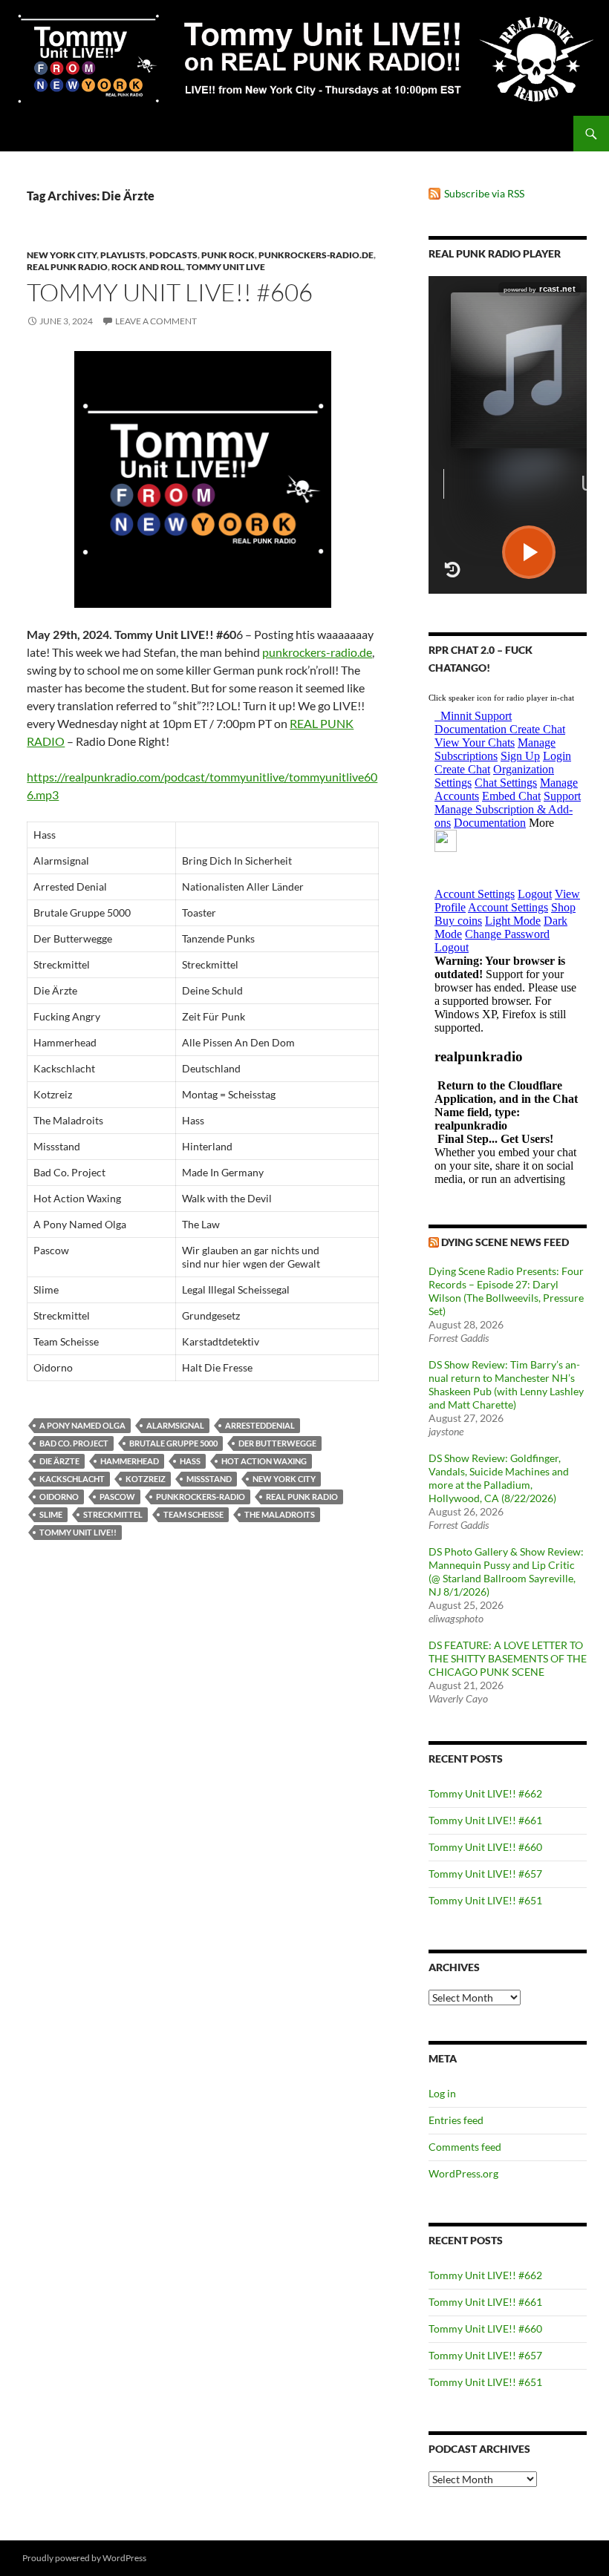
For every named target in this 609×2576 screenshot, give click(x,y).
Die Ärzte (59, 1461)
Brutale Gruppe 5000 (173, 1443)
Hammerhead (130, 1461)
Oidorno (59, 1497)
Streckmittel (113, 1514)
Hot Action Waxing (264, 1461)
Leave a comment (156, 321)
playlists (123, 255)
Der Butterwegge (277, 1443)
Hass (190, 1461)
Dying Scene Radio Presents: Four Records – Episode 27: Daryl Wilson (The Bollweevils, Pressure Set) (506, 1291)
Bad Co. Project (74, 1443)
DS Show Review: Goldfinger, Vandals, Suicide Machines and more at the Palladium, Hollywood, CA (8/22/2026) (499, 1478)
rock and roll (147, 267)
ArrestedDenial (260, 1425)
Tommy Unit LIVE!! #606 (170, 292)
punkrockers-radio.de (316, 255)
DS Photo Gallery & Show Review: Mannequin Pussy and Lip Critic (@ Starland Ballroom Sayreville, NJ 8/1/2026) (506, 1572)
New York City (62, 255)
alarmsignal (175, 1425)
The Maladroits (280, 1514)
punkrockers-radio (201, 1497)
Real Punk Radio (67, 267)
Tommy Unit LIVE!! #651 (485, 1900)
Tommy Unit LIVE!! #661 (485, 1820)
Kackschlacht (72, 1479)
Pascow (117, 1497)
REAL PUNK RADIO (302, 1497)
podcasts (173, 255)
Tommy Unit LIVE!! (78, 1532)
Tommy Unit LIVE (226, 267)
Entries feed (456, 2120)
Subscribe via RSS (484, 193)
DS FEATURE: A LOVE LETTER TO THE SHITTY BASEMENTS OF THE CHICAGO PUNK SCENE (508, 1658)
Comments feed (465, 2147)
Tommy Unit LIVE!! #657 (485, 1874)
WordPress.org (463, 2173)
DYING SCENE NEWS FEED (505, 1242)
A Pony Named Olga (82, 1425)
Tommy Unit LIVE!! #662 (485, 1793)
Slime (51, 1514)
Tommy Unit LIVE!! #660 (485, 1847)
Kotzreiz (146, 1479)
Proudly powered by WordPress (84, 2558)
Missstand (209, 1479)
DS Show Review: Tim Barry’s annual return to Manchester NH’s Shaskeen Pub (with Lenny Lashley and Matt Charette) (506, 1384)
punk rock (228, 255)
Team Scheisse (193, 1514)
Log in (442, 2093)
